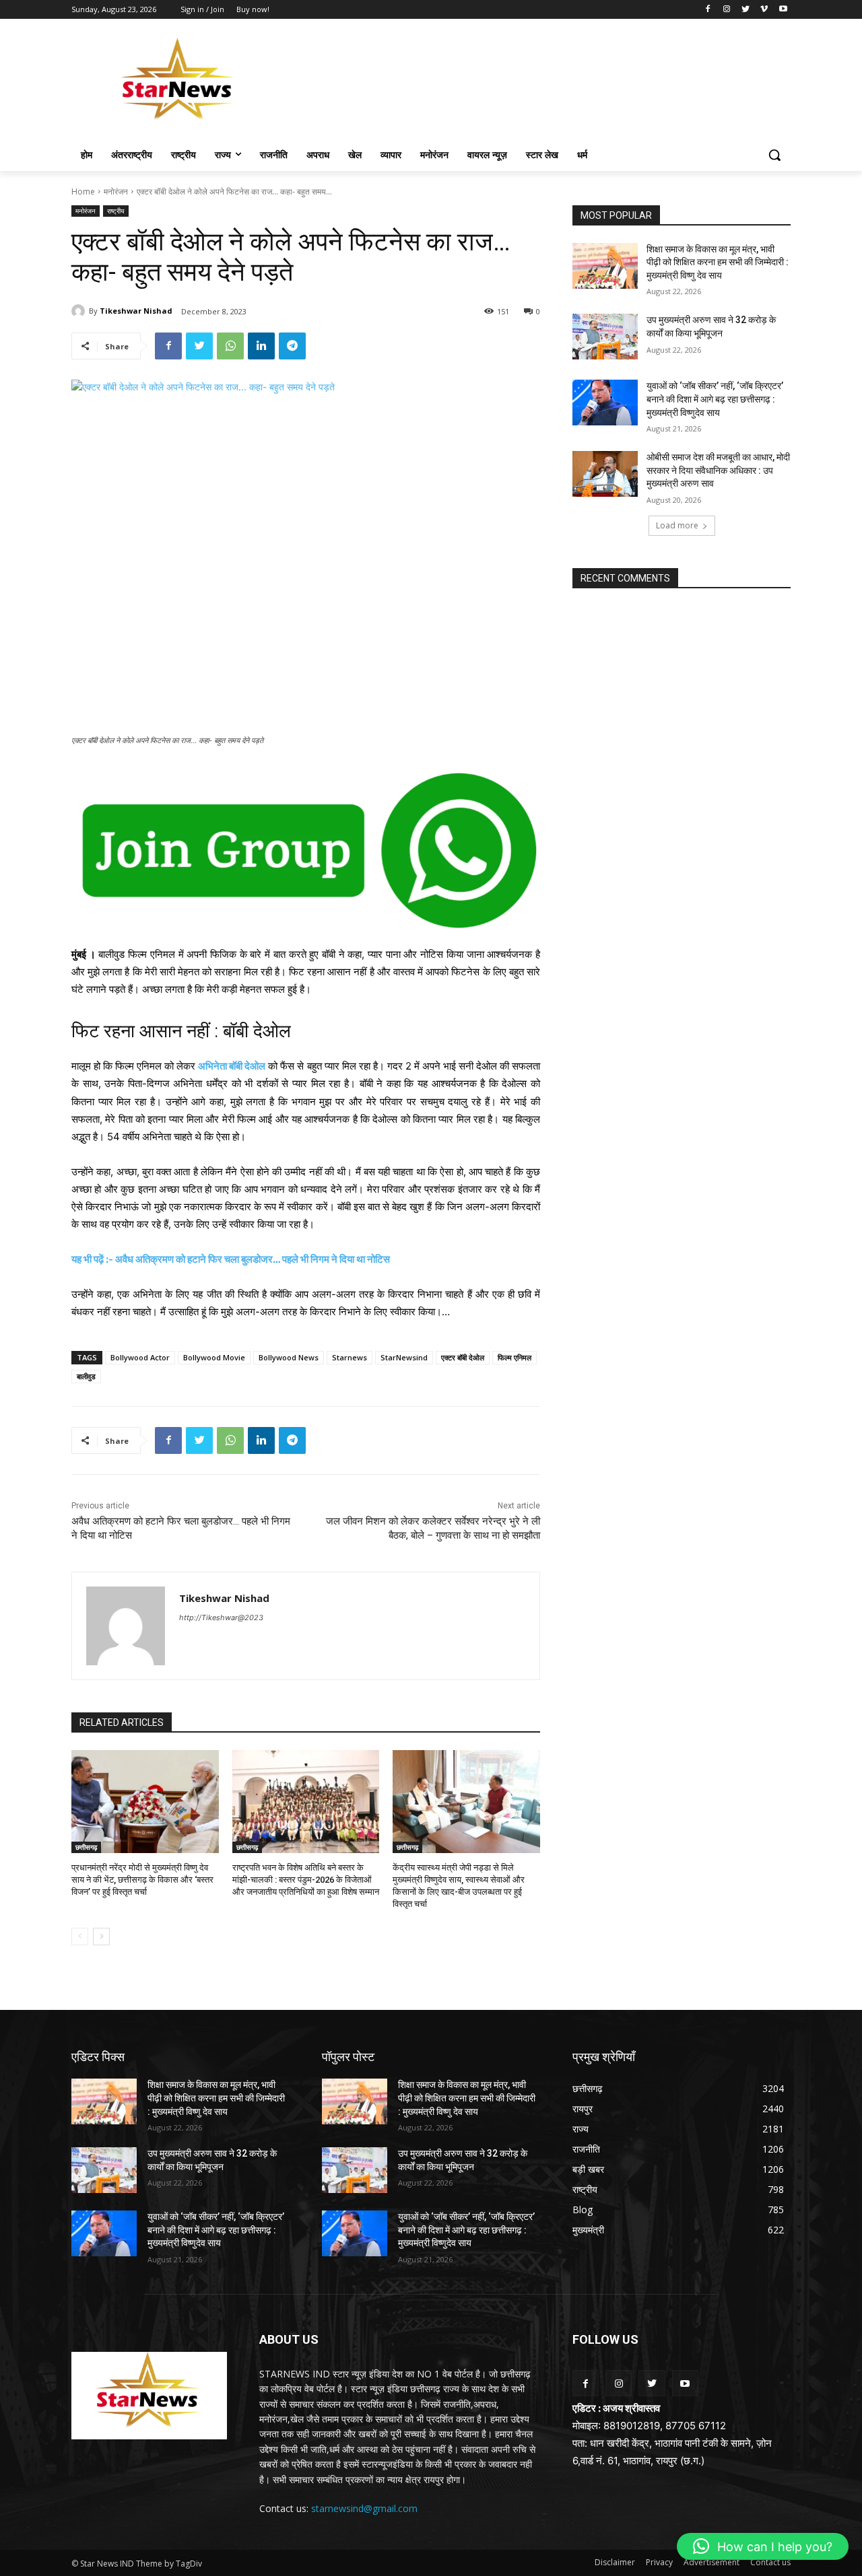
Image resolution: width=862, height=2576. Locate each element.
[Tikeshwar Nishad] (80, 311)
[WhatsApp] (230, 346)
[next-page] (101, 1937)
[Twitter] (746, 10)
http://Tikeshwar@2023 (221, 1617)
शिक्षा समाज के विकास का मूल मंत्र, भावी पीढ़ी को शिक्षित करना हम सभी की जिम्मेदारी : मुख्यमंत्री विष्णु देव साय (718, 262)
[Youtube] (783, 10)
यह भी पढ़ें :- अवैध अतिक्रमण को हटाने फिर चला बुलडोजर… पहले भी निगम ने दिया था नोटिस (231, 1259)
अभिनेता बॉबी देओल (232, 1066)
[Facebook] (708, 10)
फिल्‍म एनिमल (515, 1357)
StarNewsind (404, 1357)
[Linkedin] (261, 346)
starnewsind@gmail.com (364, 2508)
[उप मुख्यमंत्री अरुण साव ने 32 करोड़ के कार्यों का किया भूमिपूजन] (605, 337)
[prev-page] (80, 1937)
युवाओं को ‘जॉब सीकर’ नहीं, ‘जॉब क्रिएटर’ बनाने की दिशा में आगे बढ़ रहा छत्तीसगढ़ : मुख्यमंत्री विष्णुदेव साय (715, 399)
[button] (774, 155)
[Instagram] (727, 10)
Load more (677, 525)
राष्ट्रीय (116, 211)
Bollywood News (289, 1357)
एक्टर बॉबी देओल (463, 1357)
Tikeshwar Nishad (136, 311)
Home (83, 192)
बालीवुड (86, 1376)
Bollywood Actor (140, 1357)
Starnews (350, 1357)
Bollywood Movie (214, 1357)
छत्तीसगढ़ (86, 1847)
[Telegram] (292, 346)
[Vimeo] (764, 10)
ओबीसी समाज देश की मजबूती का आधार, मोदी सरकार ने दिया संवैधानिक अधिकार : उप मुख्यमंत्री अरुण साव (718, 470)
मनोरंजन (116, 192)
